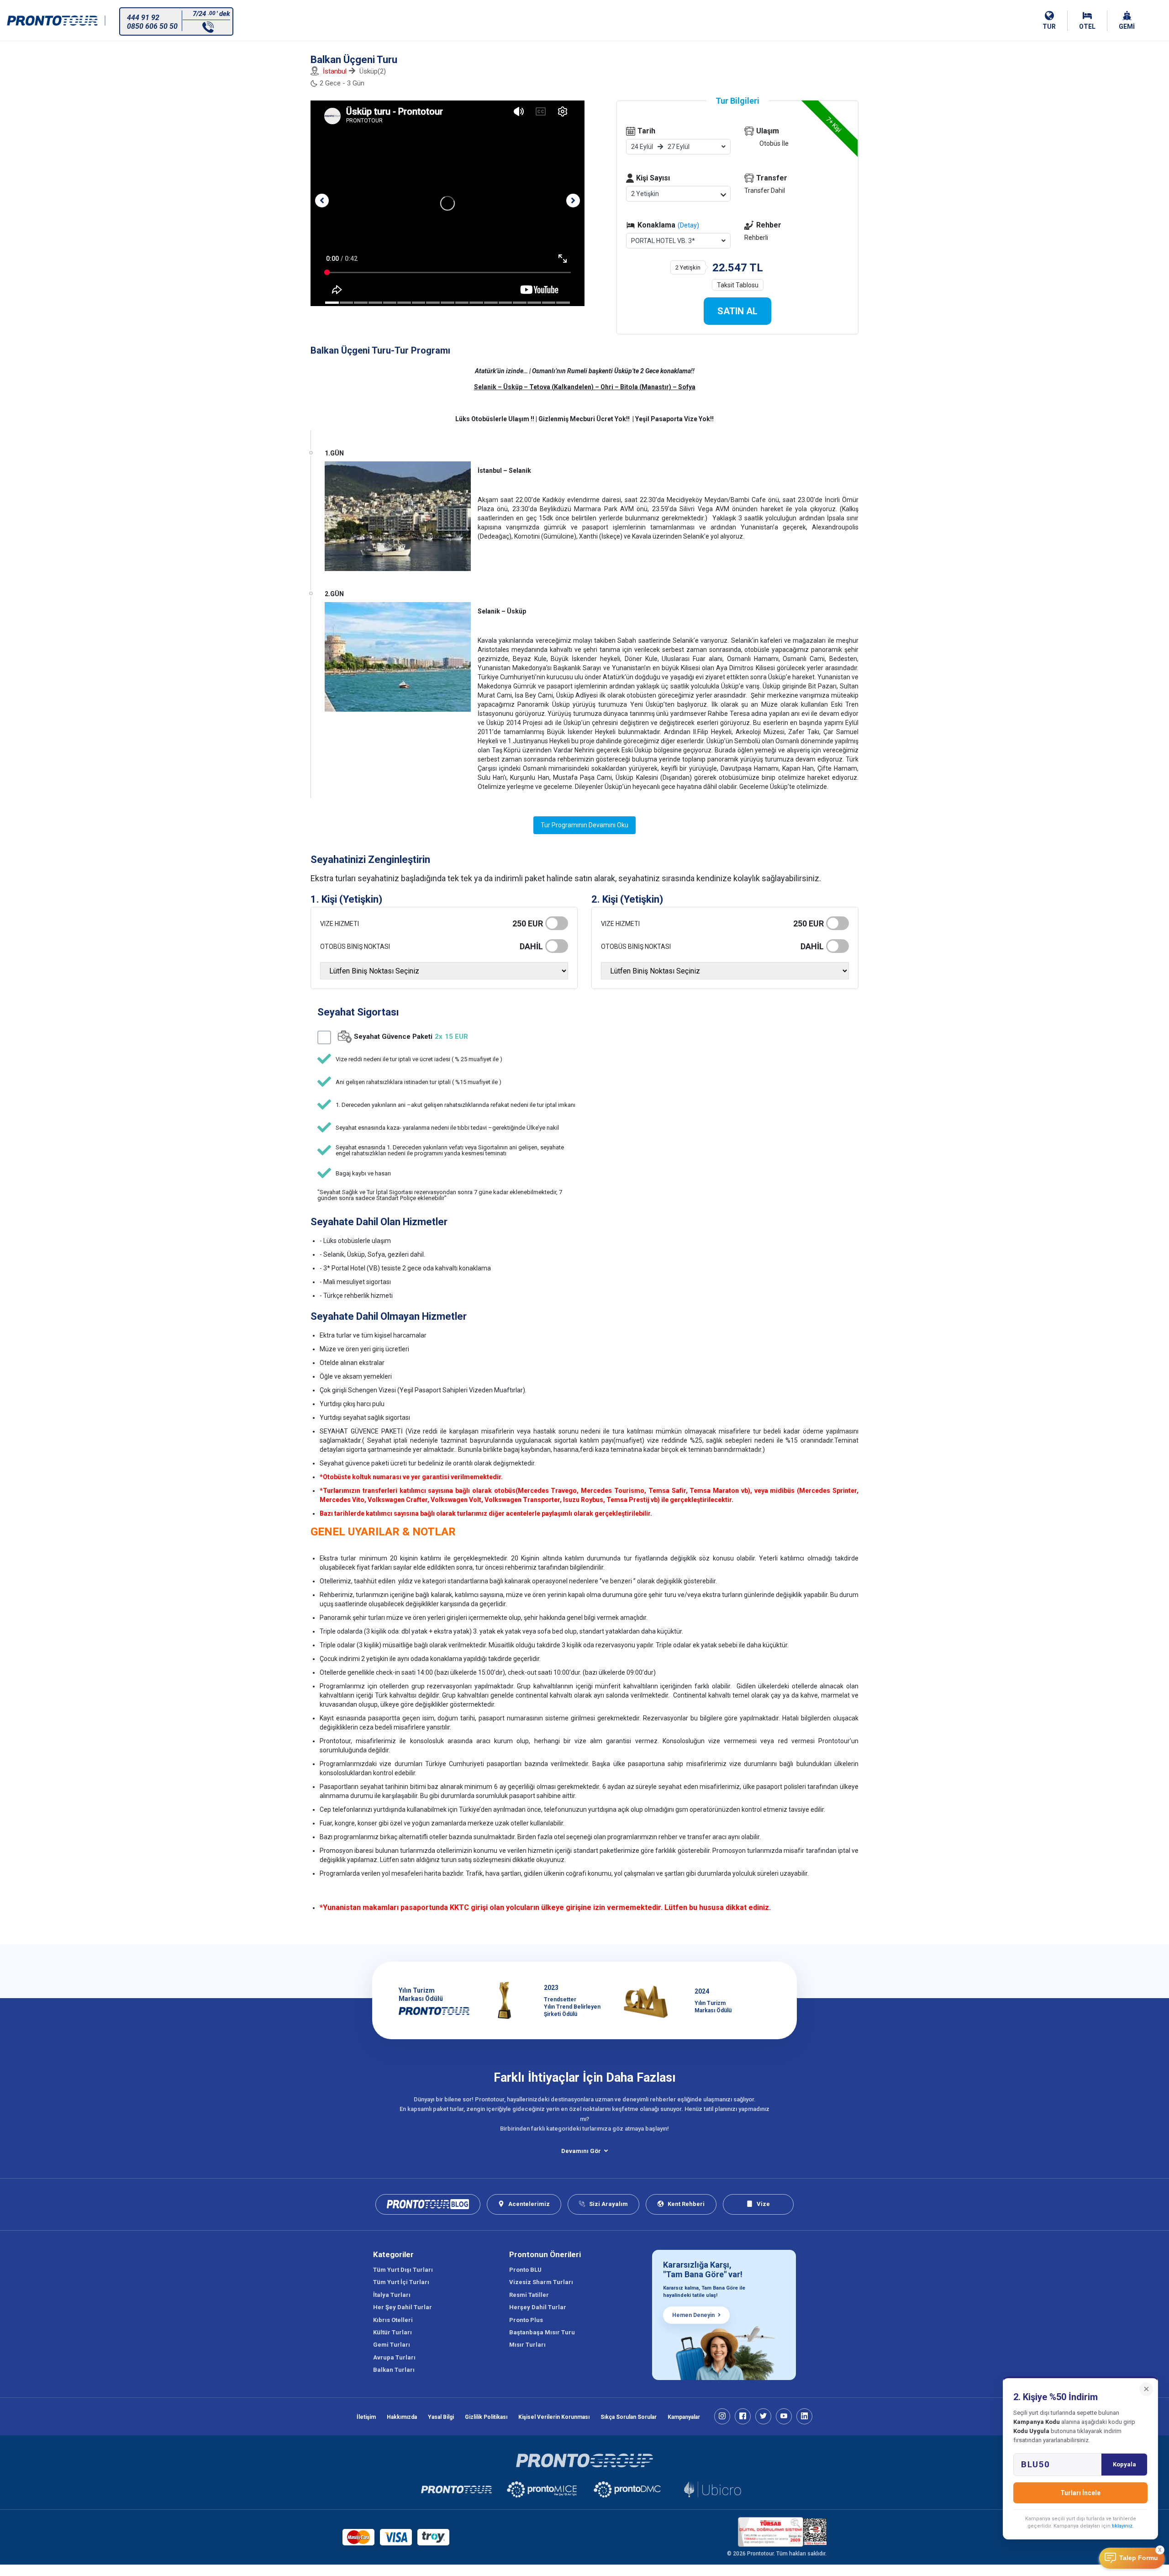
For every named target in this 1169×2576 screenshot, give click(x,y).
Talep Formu (1139, 2558)
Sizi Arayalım (608, 2204)
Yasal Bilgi (441, 2417)
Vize (763, 2204)
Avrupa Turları (394, 2357)
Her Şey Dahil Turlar (403, 2307)
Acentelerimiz (529, 2204)
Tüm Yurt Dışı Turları (403, 2270)
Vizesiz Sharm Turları (541, 2282)
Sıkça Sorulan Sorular (629, 2417)
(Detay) (688, 225)
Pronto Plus (526, 2320)
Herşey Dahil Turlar (538, 2307)
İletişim (366, 2417)
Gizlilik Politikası (486, 2417)
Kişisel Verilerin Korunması (554, 2417)
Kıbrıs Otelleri (393, 2320)
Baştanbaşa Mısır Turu (542, 2332)
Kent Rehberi (686, 2204)
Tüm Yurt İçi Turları (401, 2282)
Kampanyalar (684, 2417)
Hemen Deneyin (693, 2315)
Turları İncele (1080, 2493)
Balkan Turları (394, 2370)
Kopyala (1124, 2464)
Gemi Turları (392, 2345)
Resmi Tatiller (529, 2295)
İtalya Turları (392, 2295)
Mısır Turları (527, 2345)
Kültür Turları (392, 2332)
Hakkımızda (402, 2417)
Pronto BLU (525, 2270)
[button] (322, 201)
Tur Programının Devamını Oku (584, 825)
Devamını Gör (581, 2151)
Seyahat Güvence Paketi (411, 1037)
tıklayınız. (1123, 2526)
